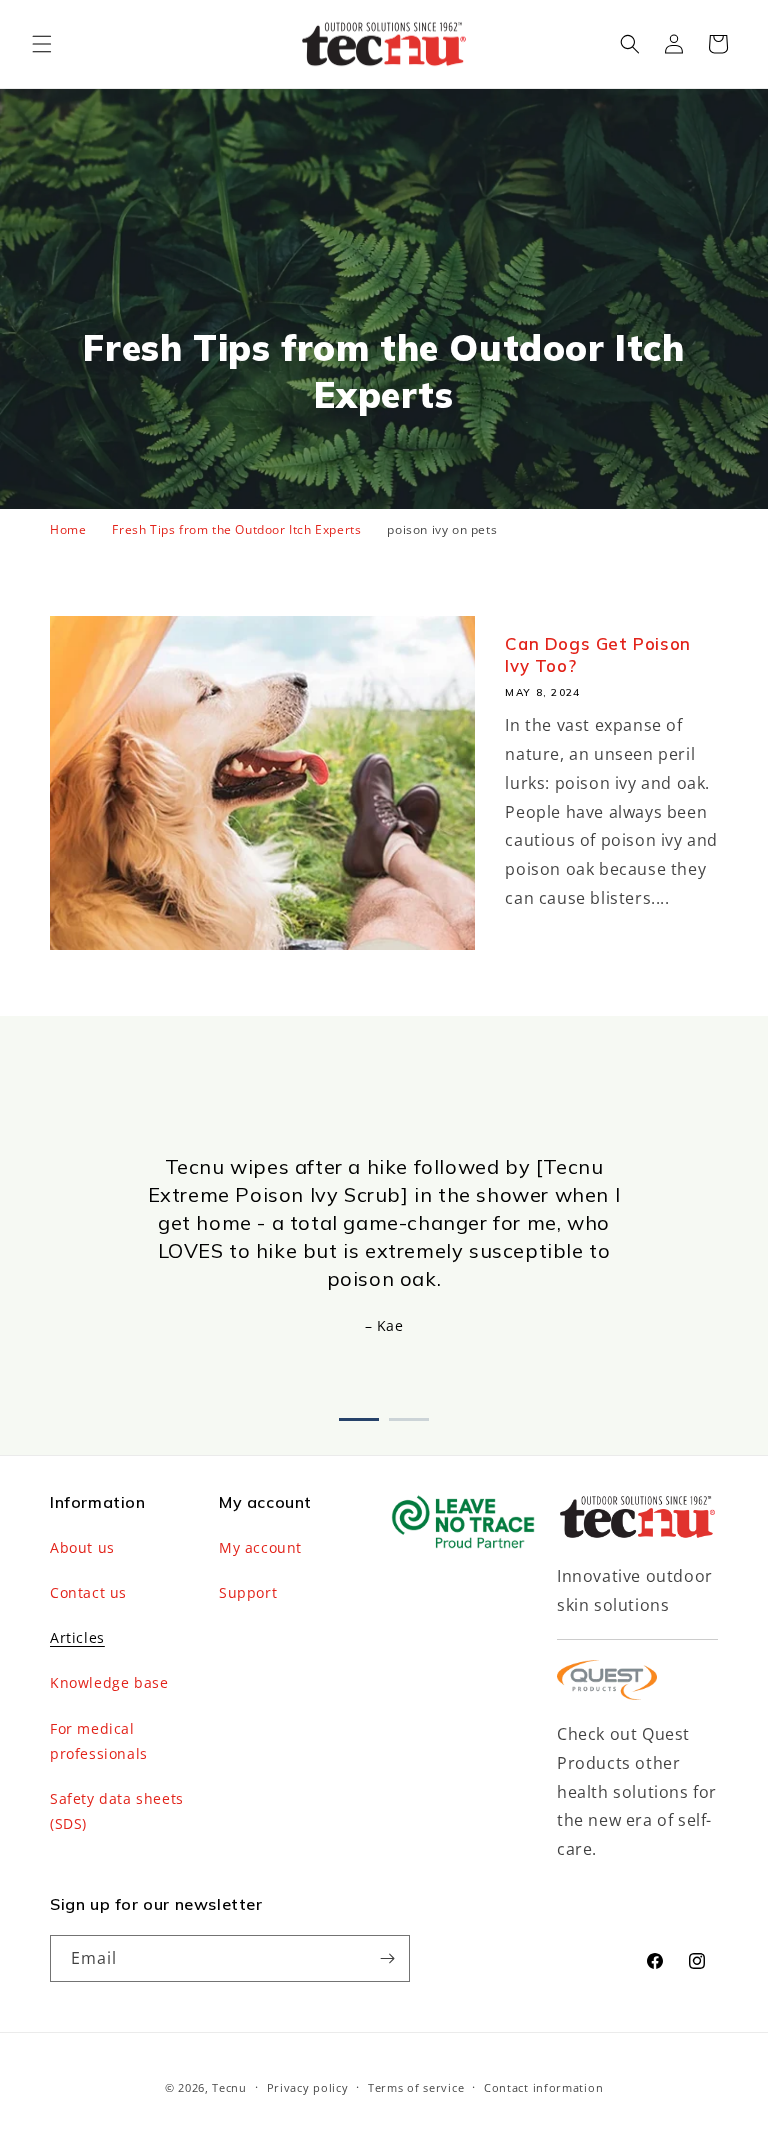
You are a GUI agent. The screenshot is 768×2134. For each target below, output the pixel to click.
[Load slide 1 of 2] (359, 1415)
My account (260, 1547)
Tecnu (229, 2087)
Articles (77, 1637)
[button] (42, 44)
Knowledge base (109, 1682)
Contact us (88, 1592)
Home (68, 529)
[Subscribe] (387, 1958)
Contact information (543, 2087)
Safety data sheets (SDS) (117, 1811)
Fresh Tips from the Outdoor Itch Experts (236, 529)
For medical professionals (99, 1741)
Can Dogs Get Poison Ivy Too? (597, 654)
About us (82, 1547)
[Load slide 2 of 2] (409, 1415)
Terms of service (416, 2087)
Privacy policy (308, 2087)
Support (248, 1592)
